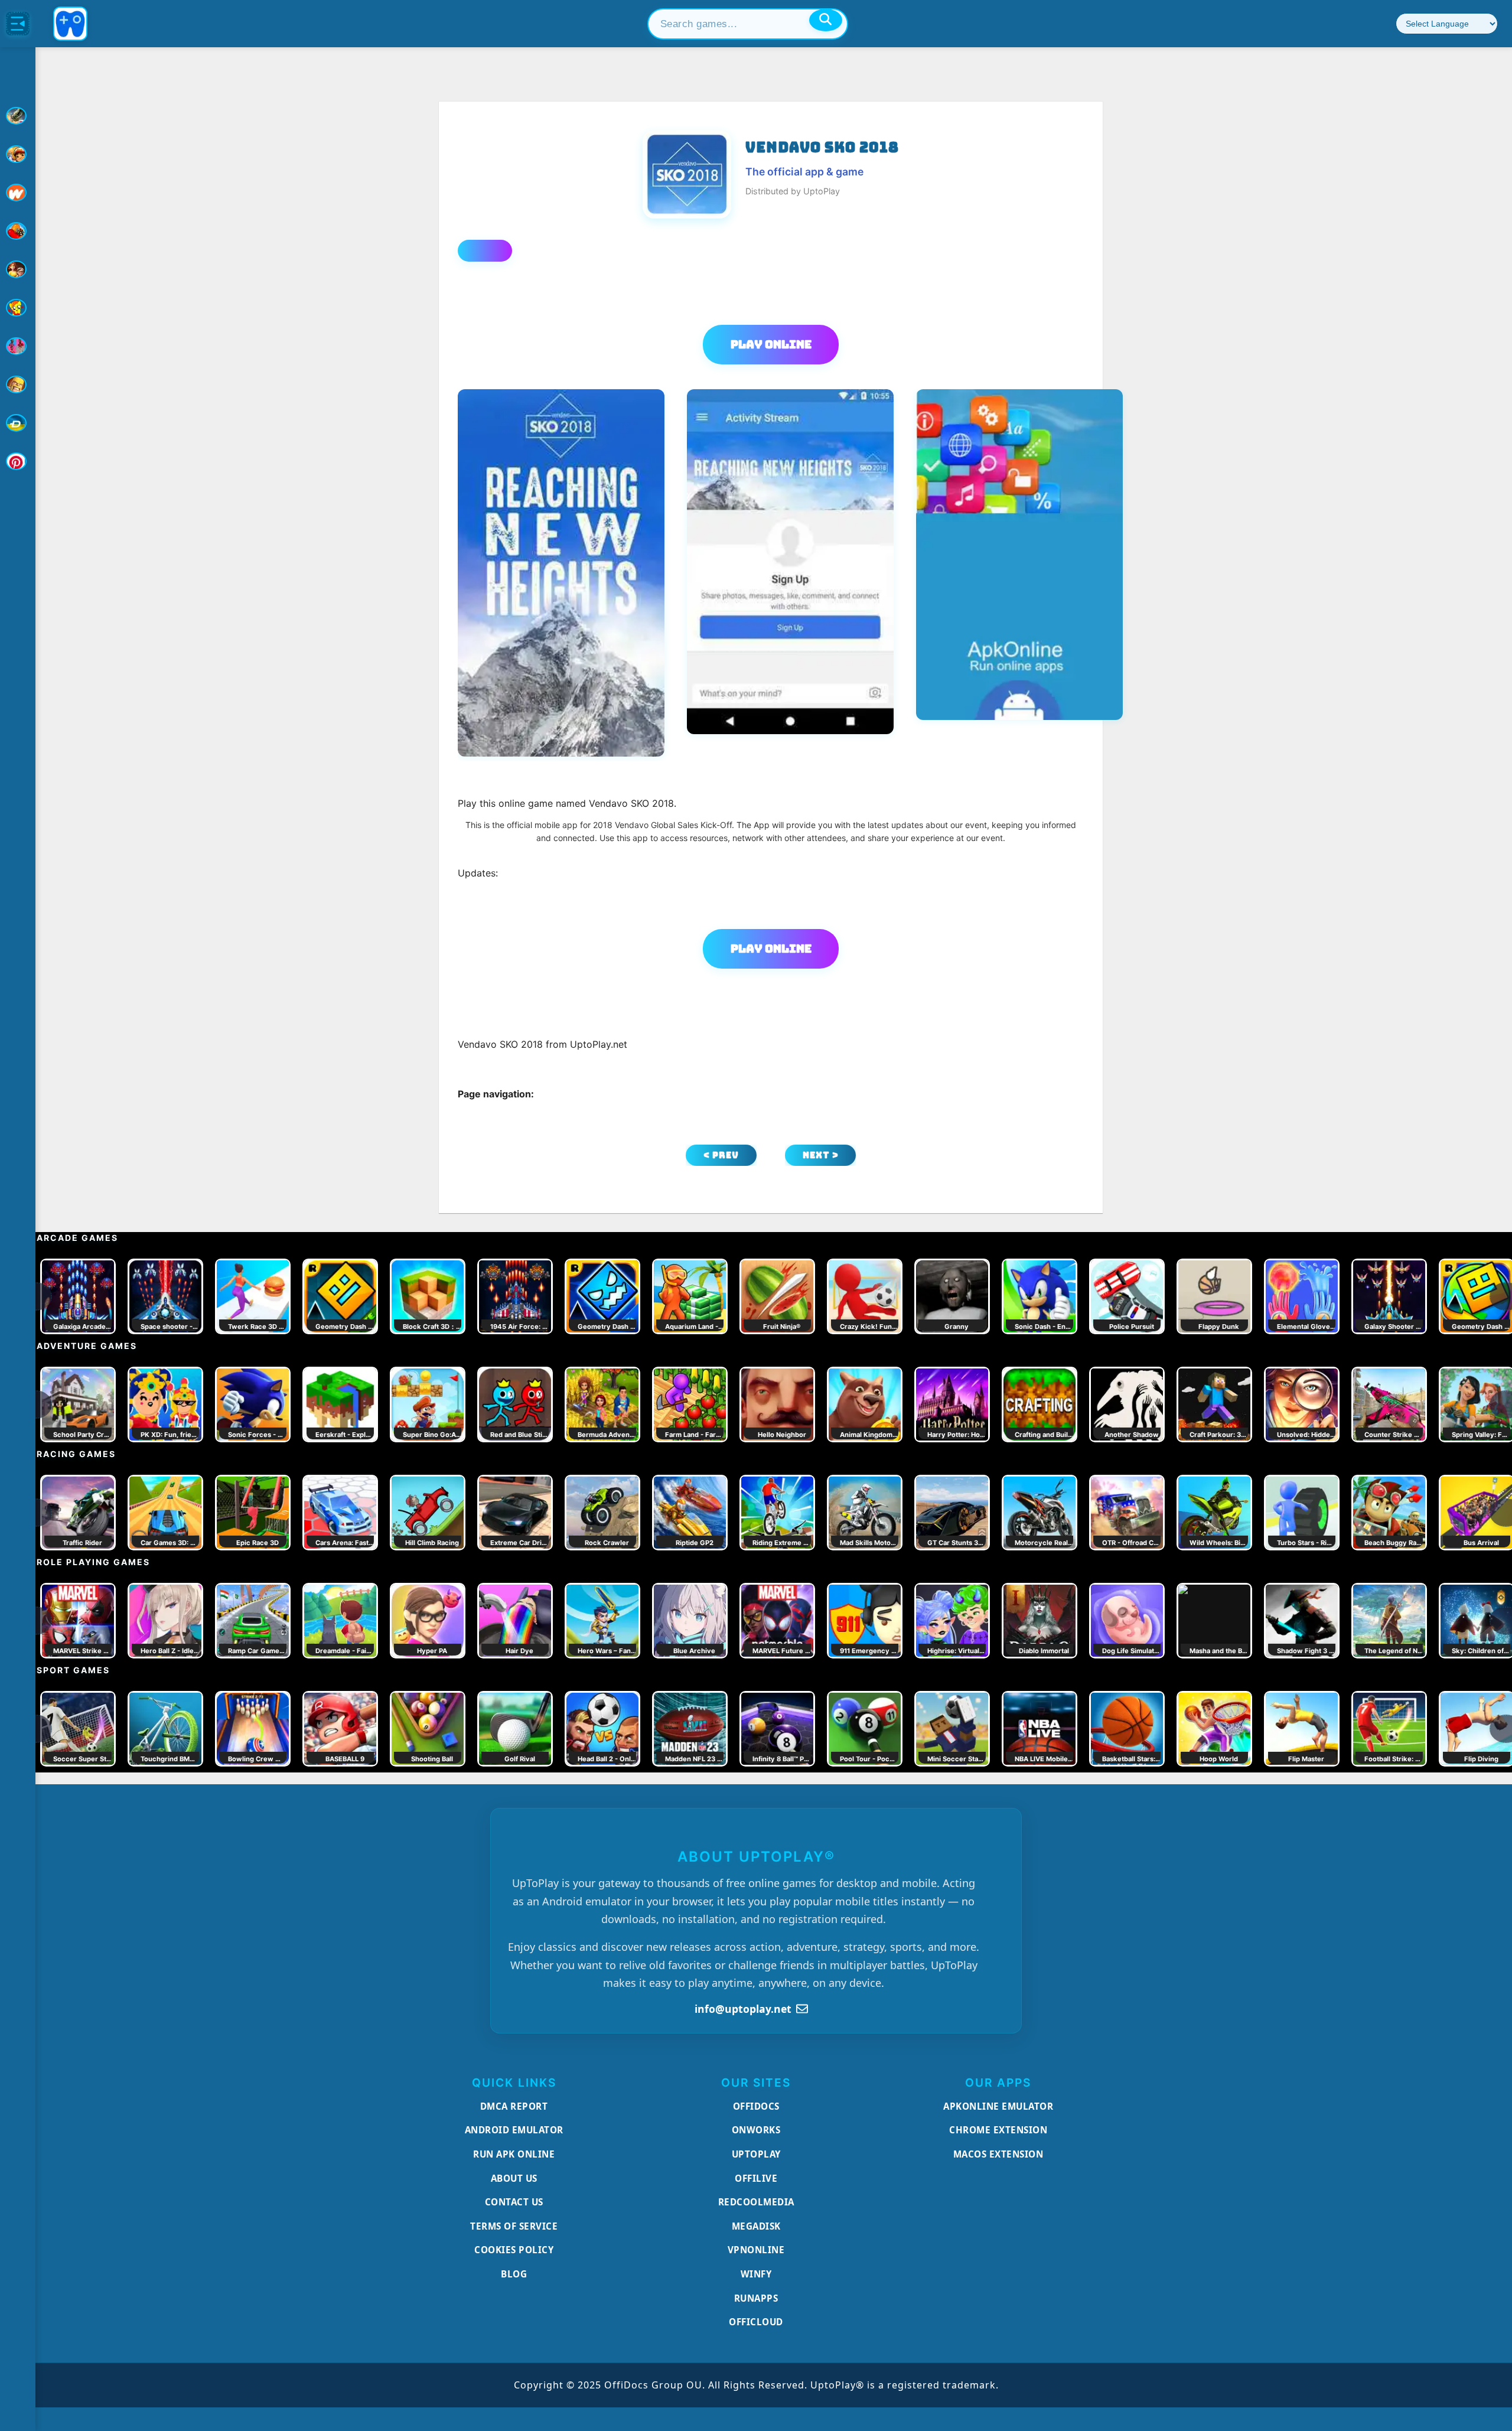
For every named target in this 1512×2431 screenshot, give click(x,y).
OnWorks (756, 2130)
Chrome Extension (998, 2130)
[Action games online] (18, 116)
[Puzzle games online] (18, 269)
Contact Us (514, 2202)
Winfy (756, 2274)
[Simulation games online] (18, 308)
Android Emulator (514, 2130)
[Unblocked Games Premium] (18, 461)
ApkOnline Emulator (998, 2106)
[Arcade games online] (18, 154)
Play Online (771, 344)
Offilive (756, 2178)
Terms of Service (514, 2226)
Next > (821, 1155)
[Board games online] (18, 193)
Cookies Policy (514, 2250)
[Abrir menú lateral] (18, 24)
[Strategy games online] (18, 384)
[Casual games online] (18, 231)
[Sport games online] (18, 346)
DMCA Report (514, 2106)
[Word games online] (18, 423)
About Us (514, 2178)
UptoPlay (756, 2154)
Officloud (756, 2322)
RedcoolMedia (756, 2202)
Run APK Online (514, 2154)
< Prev (721, 1155)
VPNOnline (756, 2250)
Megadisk (756, 2226)
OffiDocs (756, 2106)
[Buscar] (826, 20)
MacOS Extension (998, 2154)
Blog (514, 2274)
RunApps (756, 2298)
